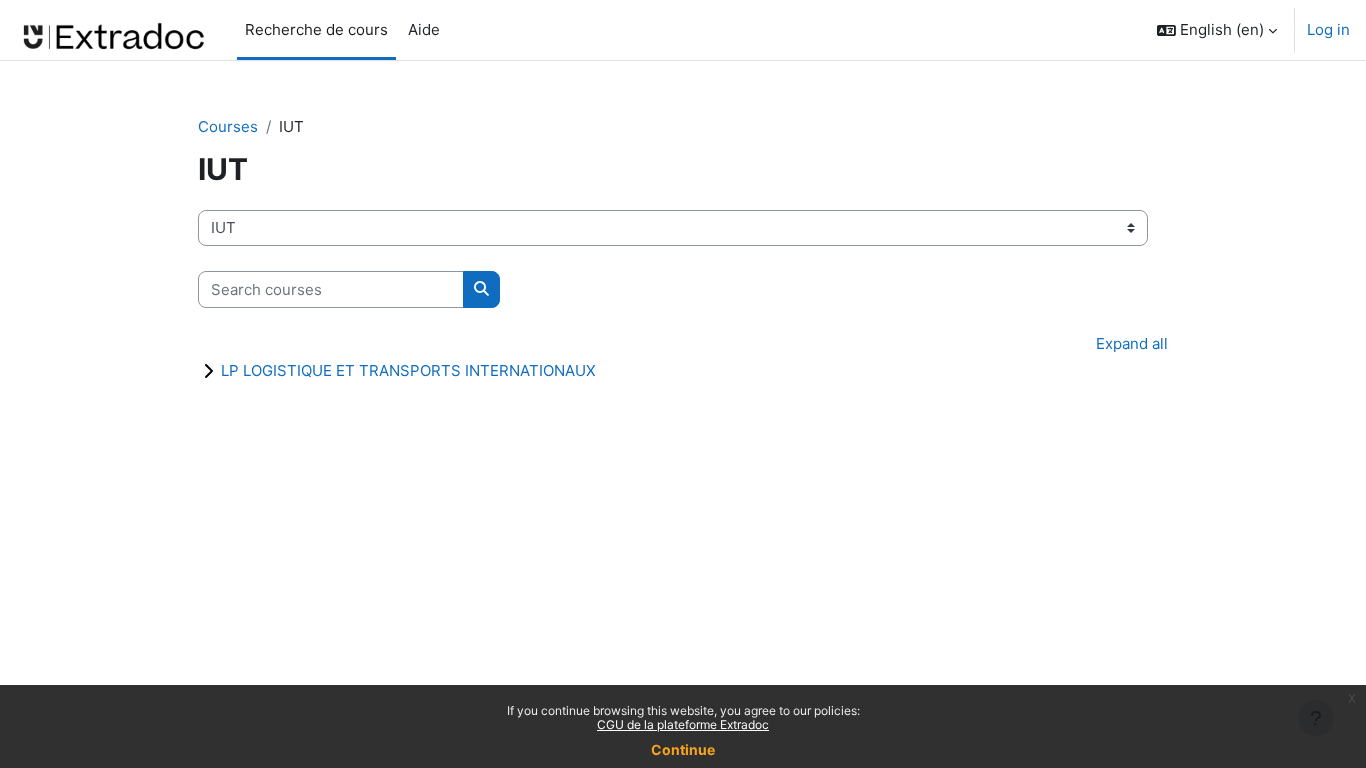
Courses (228, 126)
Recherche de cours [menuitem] (316, 29)
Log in (1328, 29)
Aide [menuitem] (422, 29)
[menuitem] (456, 30)
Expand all (1132, 343)
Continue (683, 749)
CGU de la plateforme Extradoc (683, 724)
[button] (1217, 30)
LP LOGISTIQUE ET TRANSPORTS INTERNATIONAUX (408, 370)
